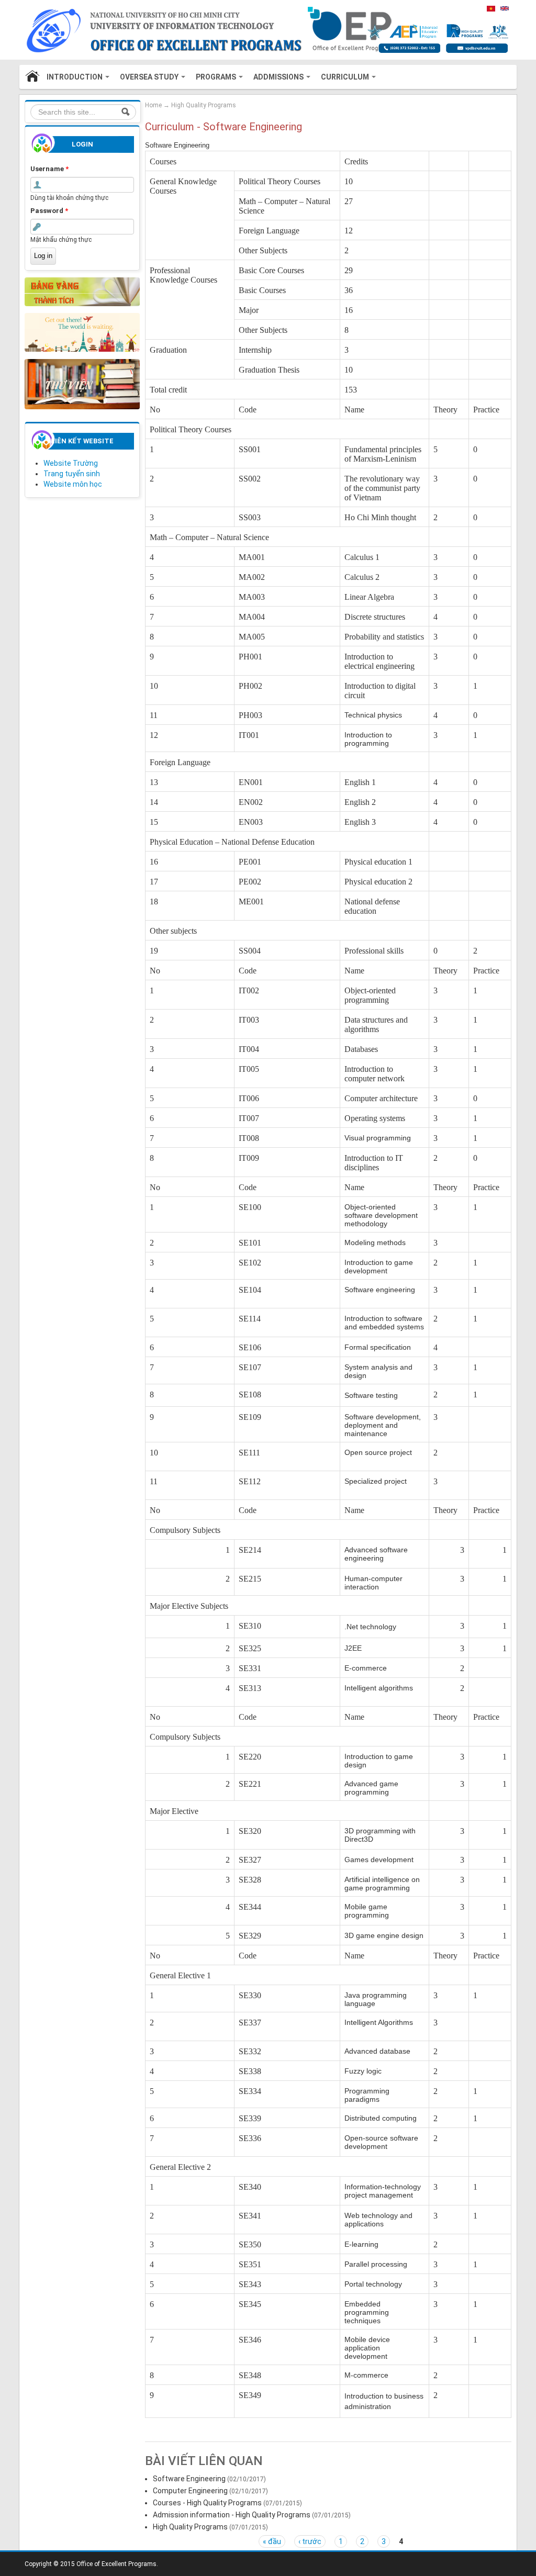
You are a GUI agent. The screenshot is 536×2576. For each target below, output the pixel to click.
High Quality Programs (204, 105)
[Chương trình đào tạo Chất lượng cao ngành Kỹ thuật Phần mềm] (491, 8)
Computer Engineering (190, 2491)
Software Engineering (189, 2479)
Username (49, 169)
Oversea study (150, 77)
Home (33, 77)
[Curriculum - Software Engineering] (505, 8)
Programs (217, 77)
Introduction (75, 77)
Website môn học (73, 484)
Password (49, 211)
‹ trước (310, 2541)
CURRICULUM (346, 77)
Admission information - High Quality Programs (232, 2515)
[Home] (232, 29)
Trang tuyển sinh (72, 474)
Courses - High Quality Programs (207, 2503)
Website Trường (71, 463)
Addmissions (279, 77)
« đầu (272, 2541)
